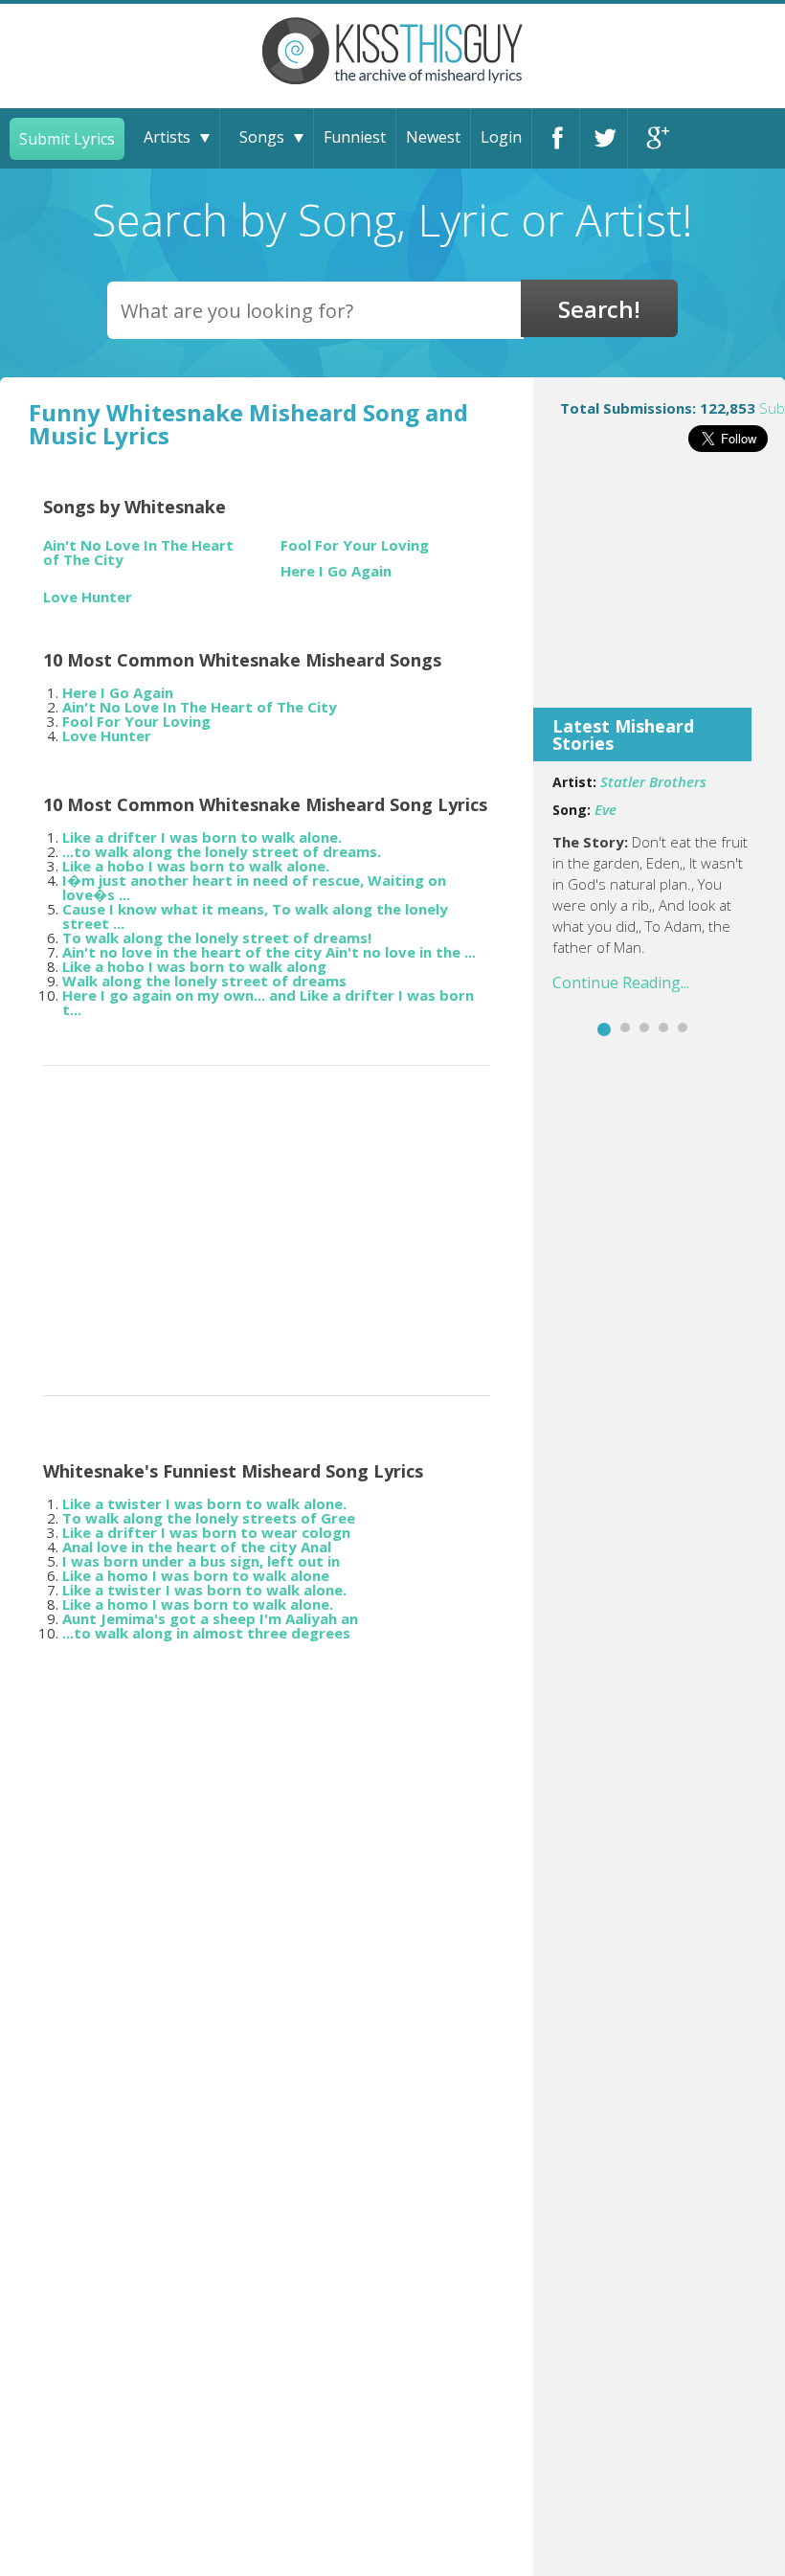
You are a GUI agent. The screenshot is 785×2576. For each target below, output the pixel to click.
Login (501, 137)
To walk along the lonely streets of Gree (209, 1518)
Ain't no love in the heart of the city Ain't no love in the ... (269, 952)
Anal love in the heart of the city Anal (197, 1547)
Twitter (604, 138)
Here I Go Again (336, 571)
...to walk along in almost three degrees (206, 1633)
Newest (433, 137)
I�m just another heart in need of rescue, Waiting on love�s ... (254, 887)
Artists (167, 137)
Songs (262, 137)
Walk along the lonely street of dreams (204, 981)
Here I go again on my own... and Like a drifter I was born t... (268, 1002)
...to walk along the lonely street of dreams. (222, 851)
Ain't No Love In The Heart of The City (138, 553)
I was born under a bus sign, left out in (201, 1561)
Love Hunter (88, 597)
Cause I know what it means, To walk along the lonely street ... (255, 916)
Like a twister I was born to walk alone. (204, 1503)
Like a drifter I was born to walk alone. (202, 837)
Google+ (652, 138)
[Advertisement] (659, 593)
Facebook (556, 138)
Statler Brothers (653, 781)
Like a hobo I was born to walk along (194, 966)
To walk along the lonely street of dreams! (217, 938)
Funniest (355, 137)
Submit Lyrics (67, 139)
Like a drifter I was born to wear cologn (206, 1532)
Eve (606, 809)
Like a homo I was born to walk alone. (198, 1604)
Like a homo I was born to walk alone (196, 1575)
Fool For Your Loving (355, 545)
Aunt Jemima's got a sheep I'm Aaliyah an (210, 1618)
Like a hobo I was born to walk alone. (196, 866)
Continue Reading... (621, 983)
